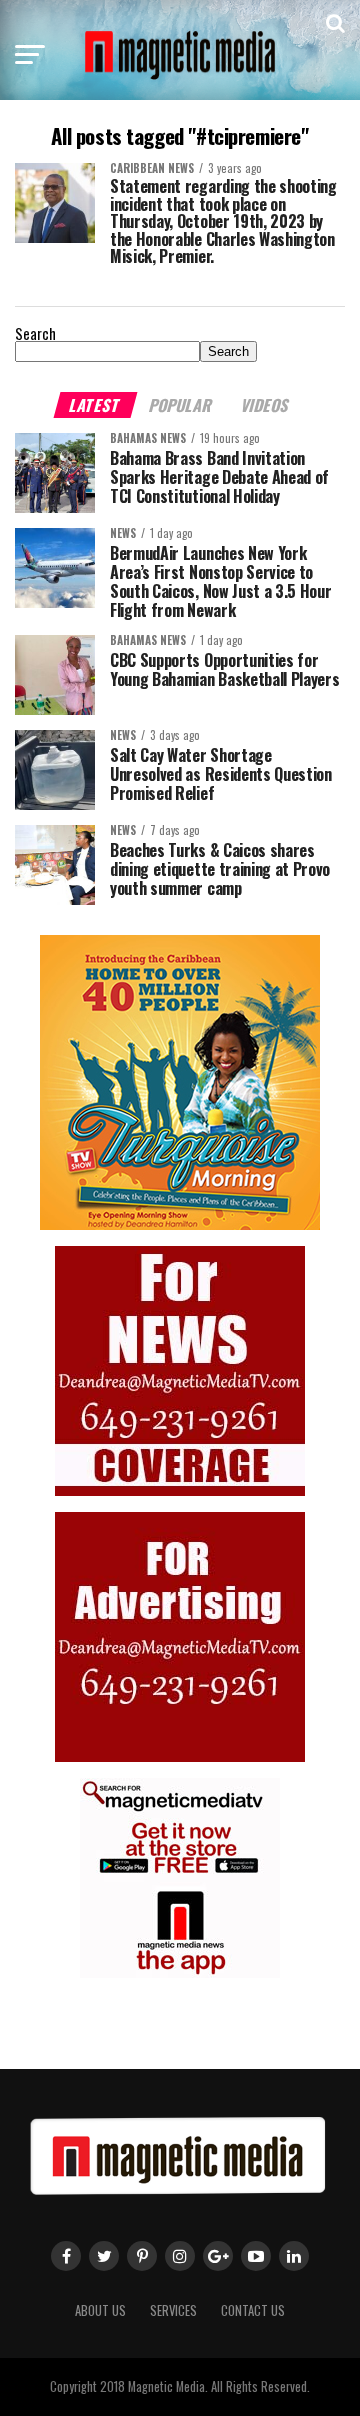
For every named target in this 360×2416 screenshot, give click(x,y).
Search (35, 333)
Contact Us (253, 2310)
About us (100, 2310)
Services (173, 2310)
